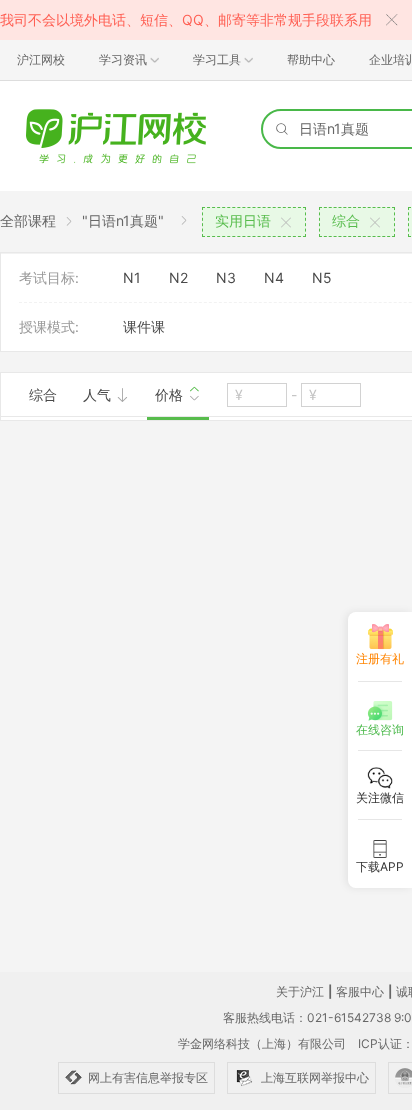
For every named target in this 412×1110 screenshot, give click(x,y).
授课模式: (49, 326)
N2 (178, 277)
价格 (171, 394)
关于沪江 (300, 991)
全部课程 (28, 220)
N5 (322, 277)
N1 (132, 277)
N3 (226, 277)
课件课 (144, 326)
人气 (99, 394)
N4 (274, 277)
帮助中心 (311, 59)
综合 (43, 394)
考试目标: (49, 277)
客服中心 (360, 991)
